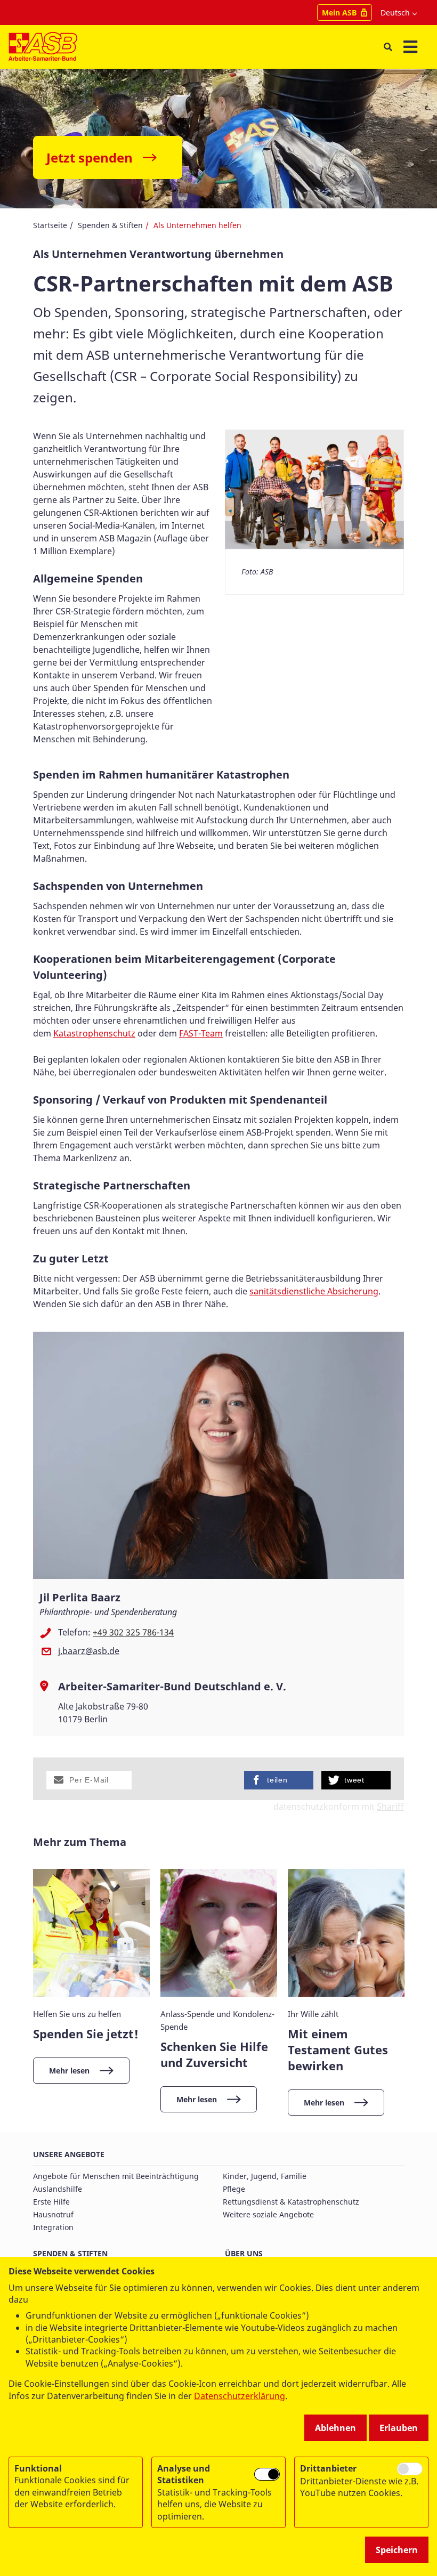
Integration (53, 2227)
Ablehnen (335, 2428)
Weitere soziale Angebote (268, 2214)
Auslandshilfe (58, 2189)
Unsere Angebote (69, 2154)
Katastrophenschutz (94, 1033)
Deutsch (395, 13)
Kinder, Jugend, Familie (265, 2176)
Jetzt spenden (90, 157)
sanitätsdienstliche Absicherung (314, 1291)
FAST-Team (201, 1033)
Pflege (234, 2189)
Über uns (244, 2253)
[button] (89, 1780)
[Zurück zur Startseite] (43, 47)
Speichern (397, 2550)
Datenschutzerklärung (240, 2396)
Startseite (50, 225)
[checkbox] (267, 2474)
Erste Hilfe (51, 2202)
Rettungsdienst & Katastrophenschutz (291, 2202)
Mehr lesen (69, 2071)
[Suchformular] (388, 47)
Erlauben (399, 2428)
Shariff (390, 1807)
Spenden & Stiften (110, 225)
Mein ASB (339, 13)
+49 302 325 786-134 (133, 1632)
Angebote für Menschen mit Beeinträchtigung (116, 2176)
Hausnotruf (53, 2214)
